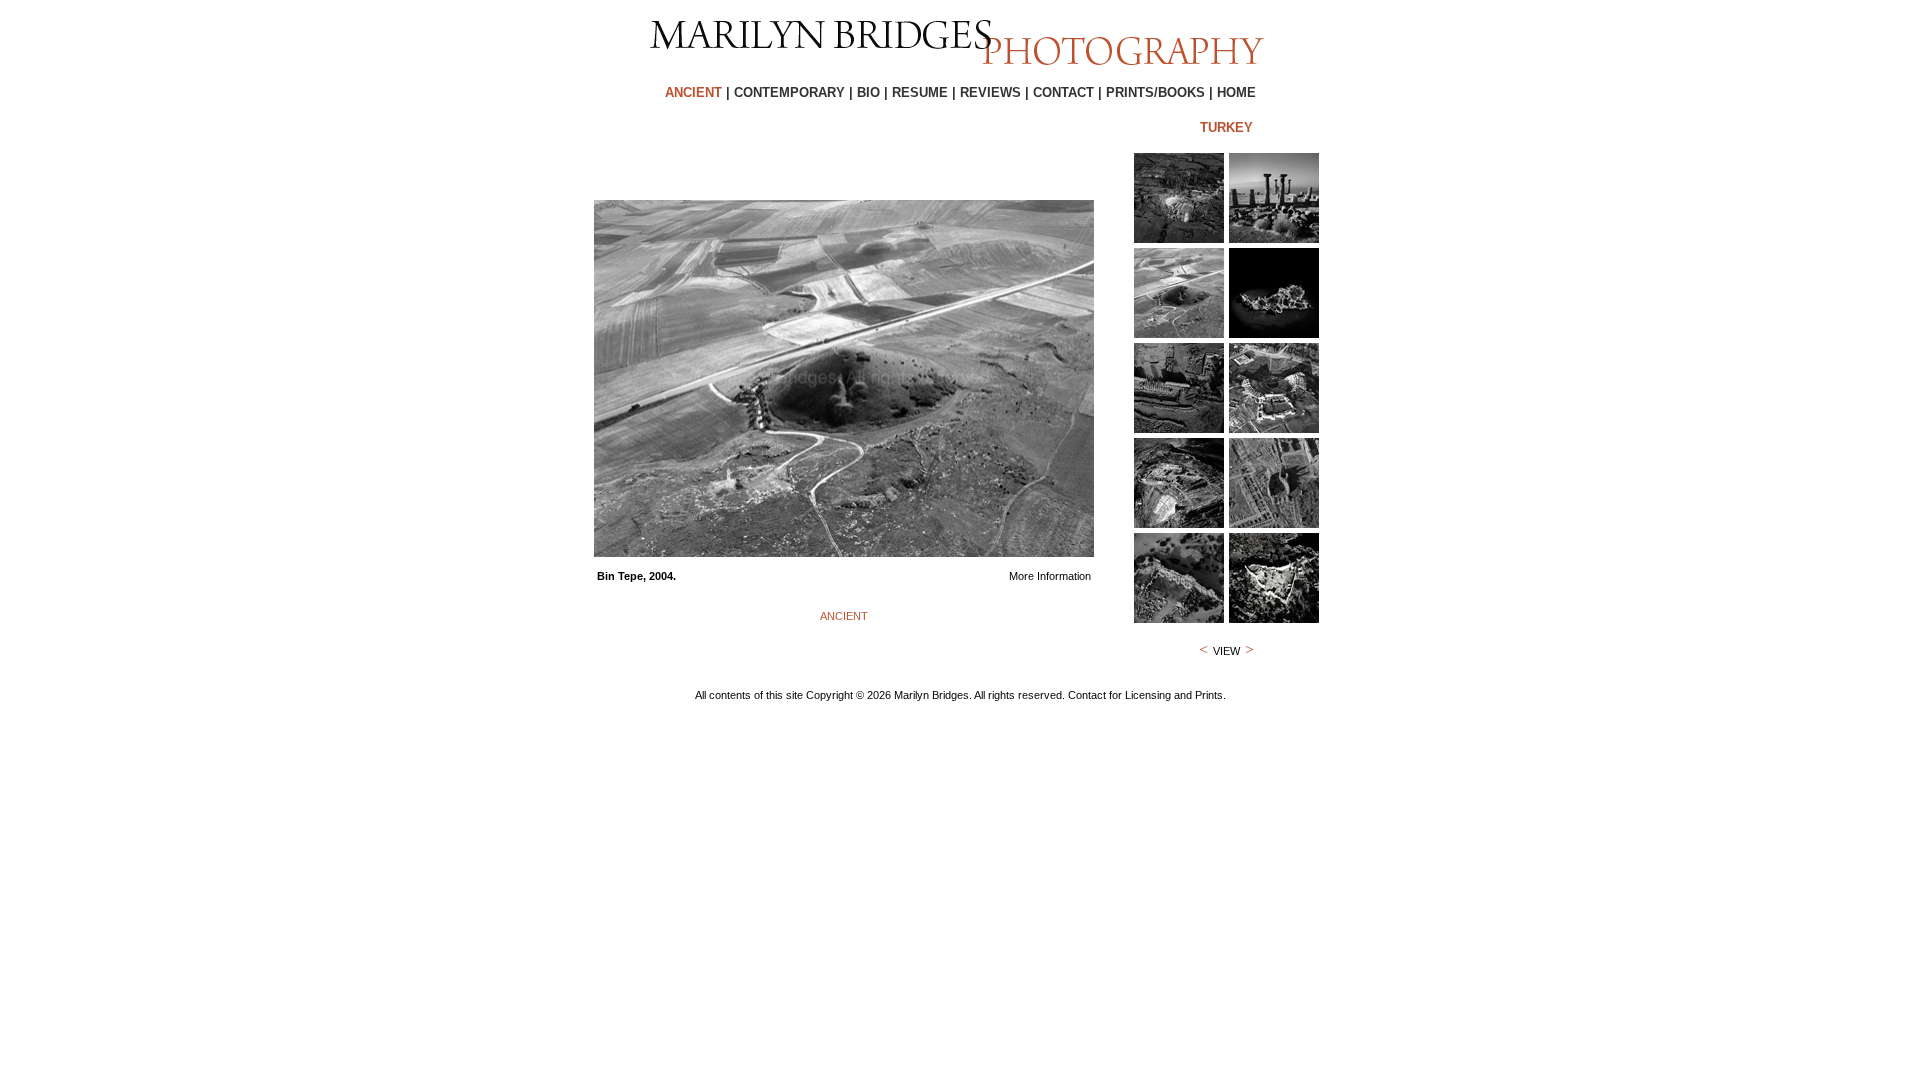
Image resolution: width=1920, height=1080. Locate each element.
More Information (1050, 576)
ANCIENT (844, 616)
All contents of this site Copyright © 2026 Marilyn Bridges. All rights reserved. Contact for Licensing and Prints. (960, 695)
